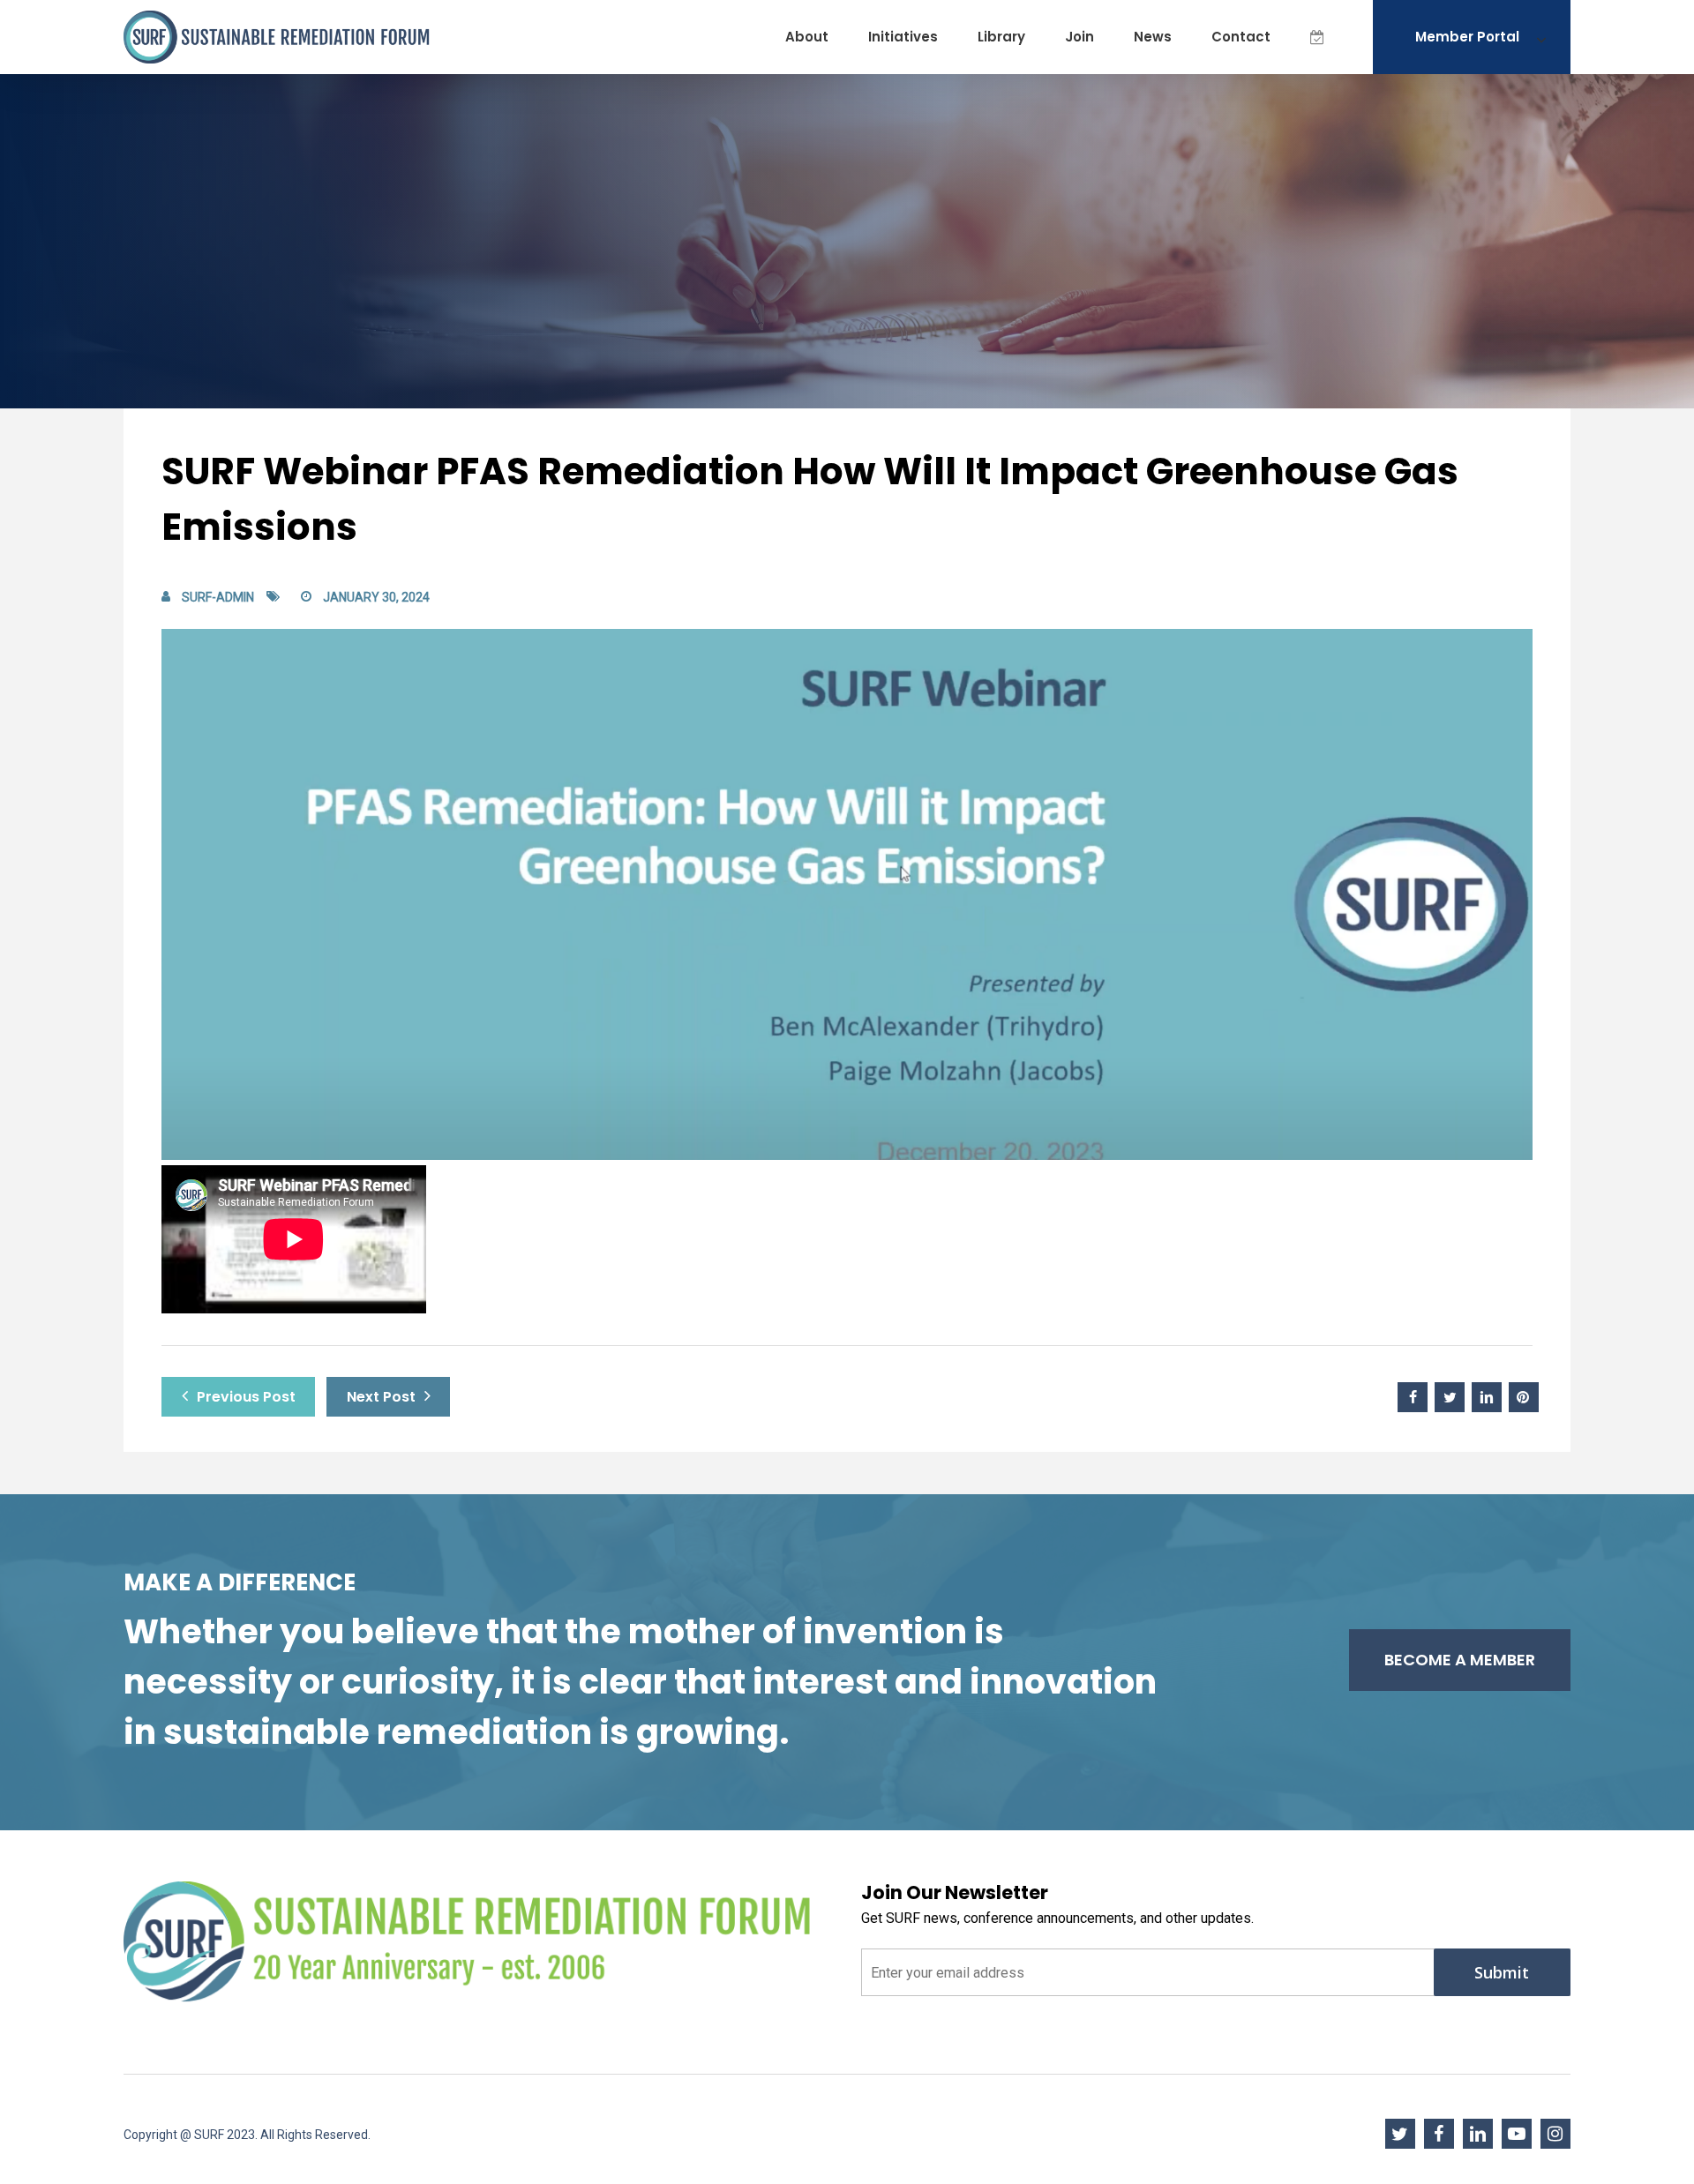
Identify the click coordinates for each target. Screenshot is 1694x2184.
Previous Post (246, 1397)
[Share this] (1413, 1397)
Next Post (381, 1397)
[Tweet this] (1450, 1397)
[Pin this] (1524, 1397)
